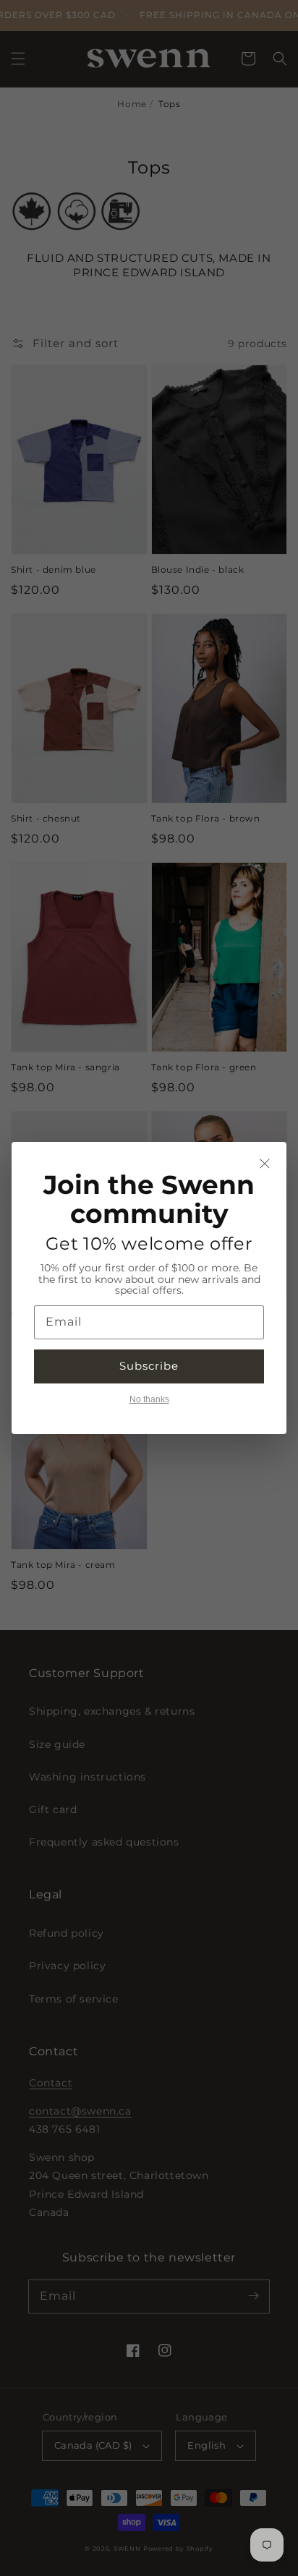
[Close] (265, 1164)
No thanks (149, 1399)
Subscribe (149, 1366)
